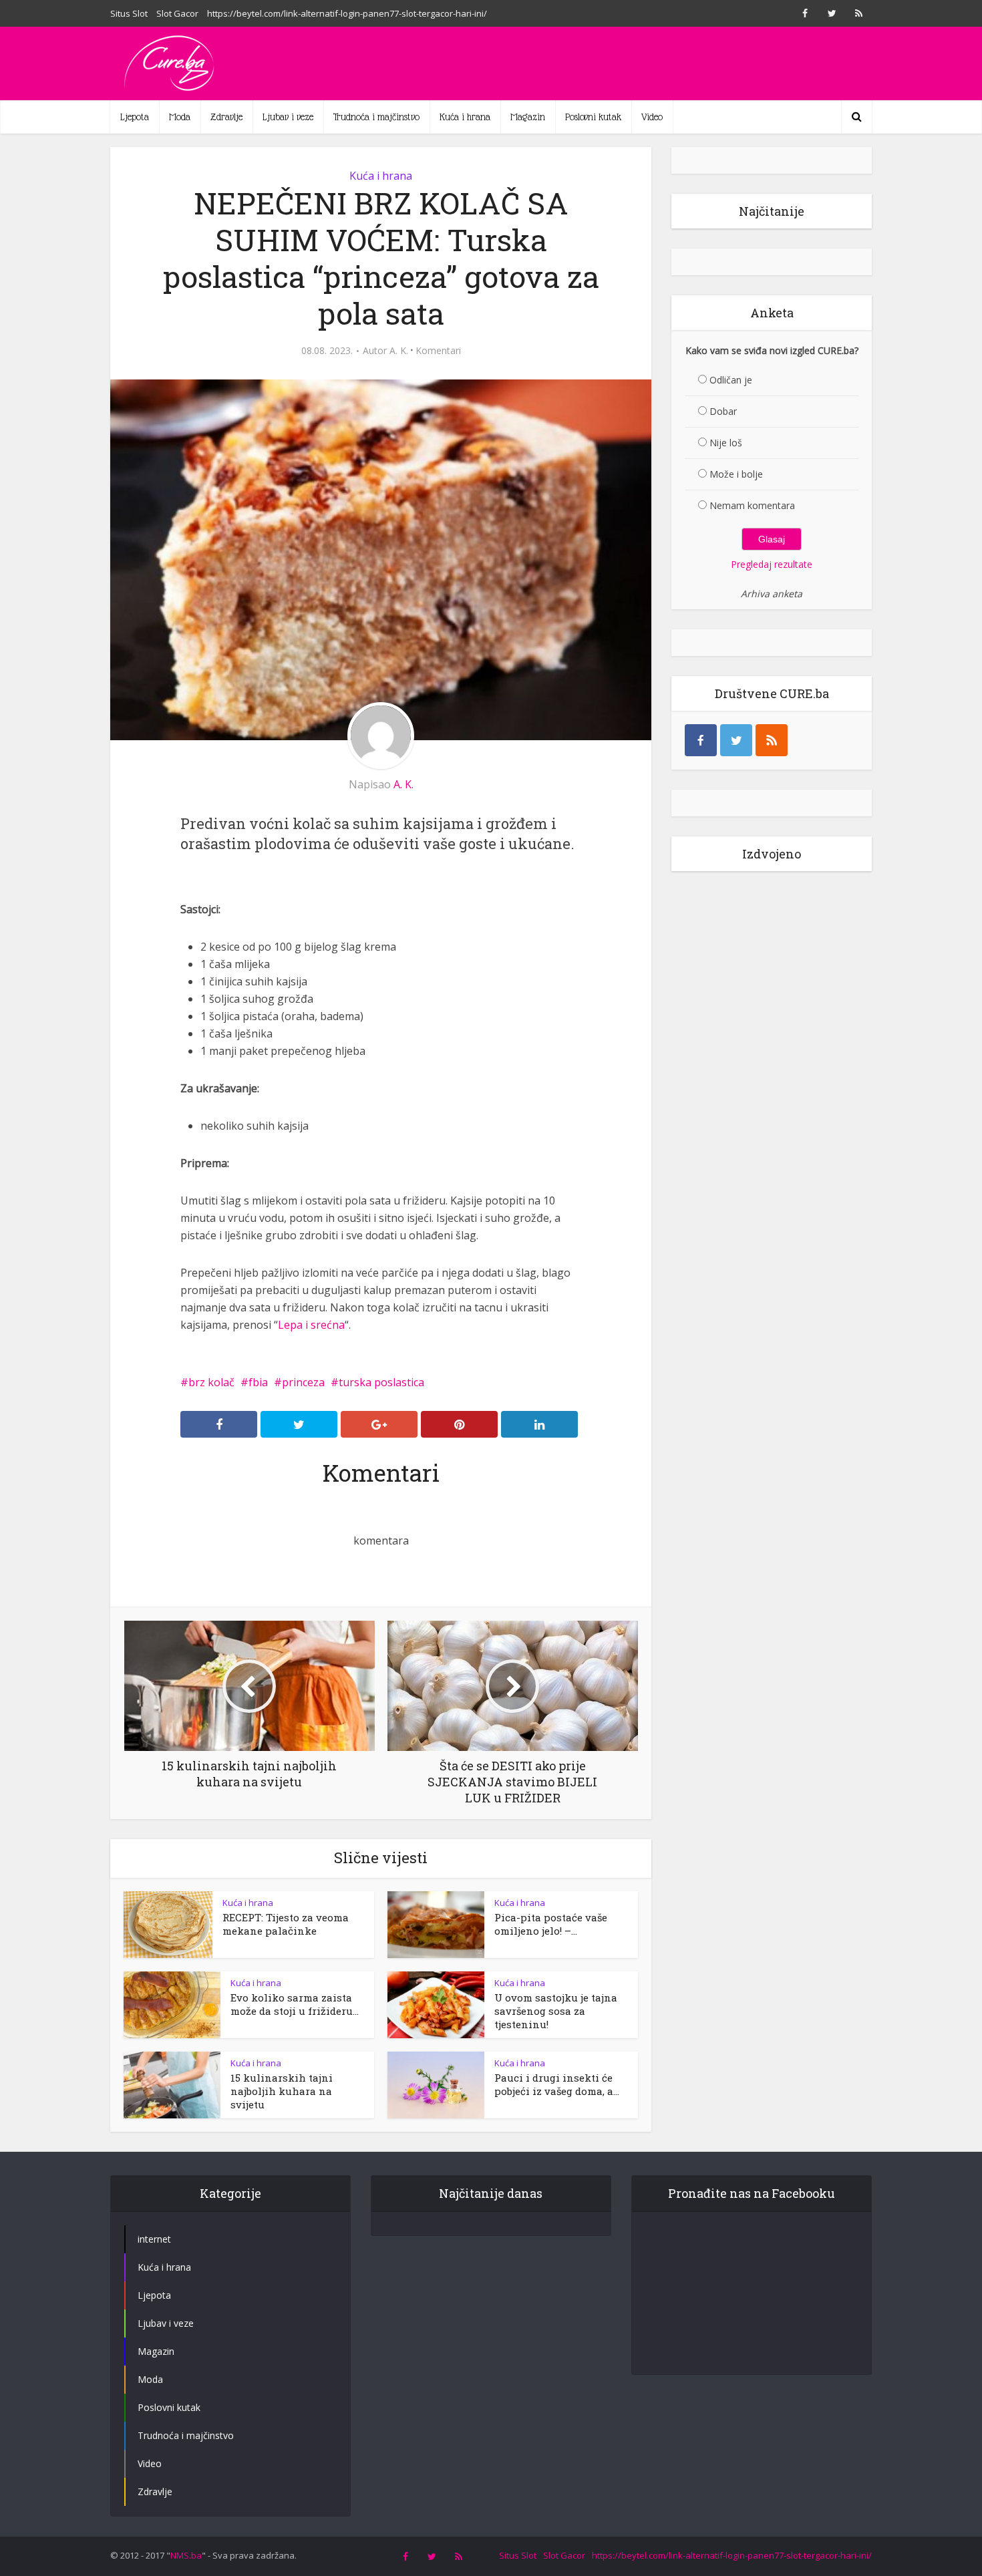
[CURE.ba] (170, 63)
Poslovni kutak (593, 117)
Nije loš (726, 443)
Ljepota (135, 117)
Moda (180, 117)
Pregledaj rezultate (772, 564)
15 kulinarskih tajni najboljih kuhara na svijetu (282, 2091)
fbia (258, 1382)
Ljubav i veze (288, 117)
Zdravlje (226, 117)
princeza (303, 1382)
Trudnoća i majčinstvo (376, 117)
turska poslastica (381, 1382)
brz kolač (211, 1382)
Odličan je (731, 380)
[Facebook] (701, 740)
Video (652, 117)
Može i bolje (736, 474)
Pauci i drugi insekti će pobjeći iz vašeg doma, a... (557, 2084)
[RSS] (772, 740)
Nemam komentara (752, 505)
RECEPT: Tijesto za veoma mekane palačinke (286, 1924)
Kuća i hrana (465, 117)
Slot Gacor (177, 13)
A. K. (399, 351)
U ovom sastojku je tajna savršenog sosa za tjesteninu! (556, 2011)
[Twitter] (736, 740)
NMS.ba (186, 2555)
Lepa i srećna (311, 1325)
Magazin (528, 117)
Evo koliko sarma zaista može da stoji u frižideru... (295, 2004)
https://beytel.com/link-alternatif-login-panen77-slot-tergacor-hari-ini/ (347, 13)
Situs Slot (129, 13)
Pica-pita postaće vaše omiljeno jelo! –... (551, 1924)
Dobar (723, 411)
